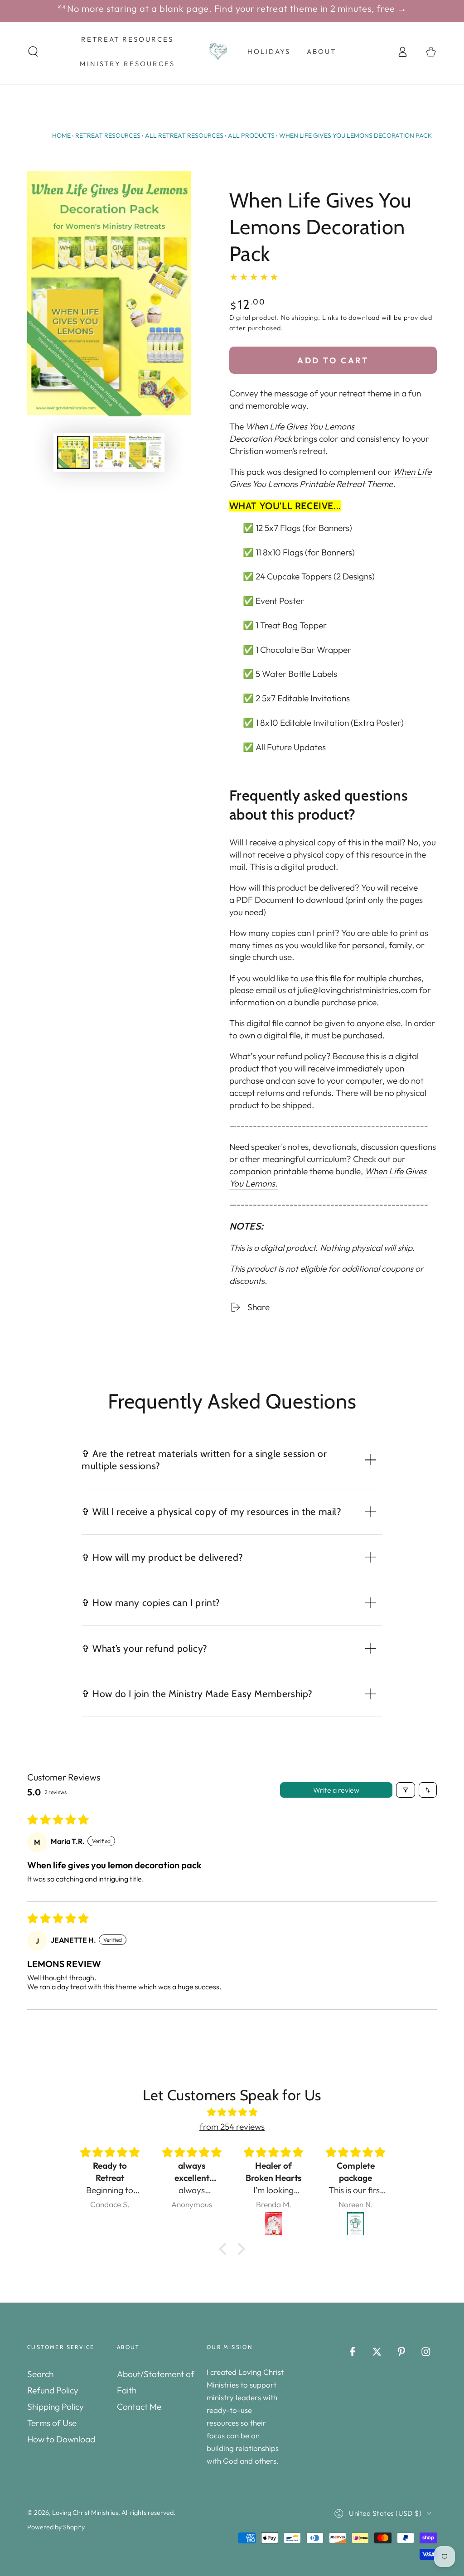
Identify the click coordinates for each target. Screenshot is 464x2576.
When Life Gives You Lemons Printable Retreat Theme (330, 478)
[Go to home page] (218, 52)
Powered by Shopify (56, 2527)
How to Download (61, 2439)
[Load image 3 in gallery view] (145, 452)
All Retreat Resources (184, 135)
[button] (33, 51)
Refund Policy (53, 2390)
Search (40, 2374)
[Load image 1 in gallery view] (73, 452)
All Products (251, 135)
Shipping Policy (56, 2407)
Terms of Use (52, 2423)
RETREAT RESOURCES (108, 135)
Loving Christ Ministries (85, 2513)
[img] (232, 2112)
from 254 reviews (232, 2127)
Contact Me (139, 2407)
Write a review (336, 1790)
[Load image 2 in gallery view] (109, 452)
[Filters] (406, 1790)
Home (61, 135)
